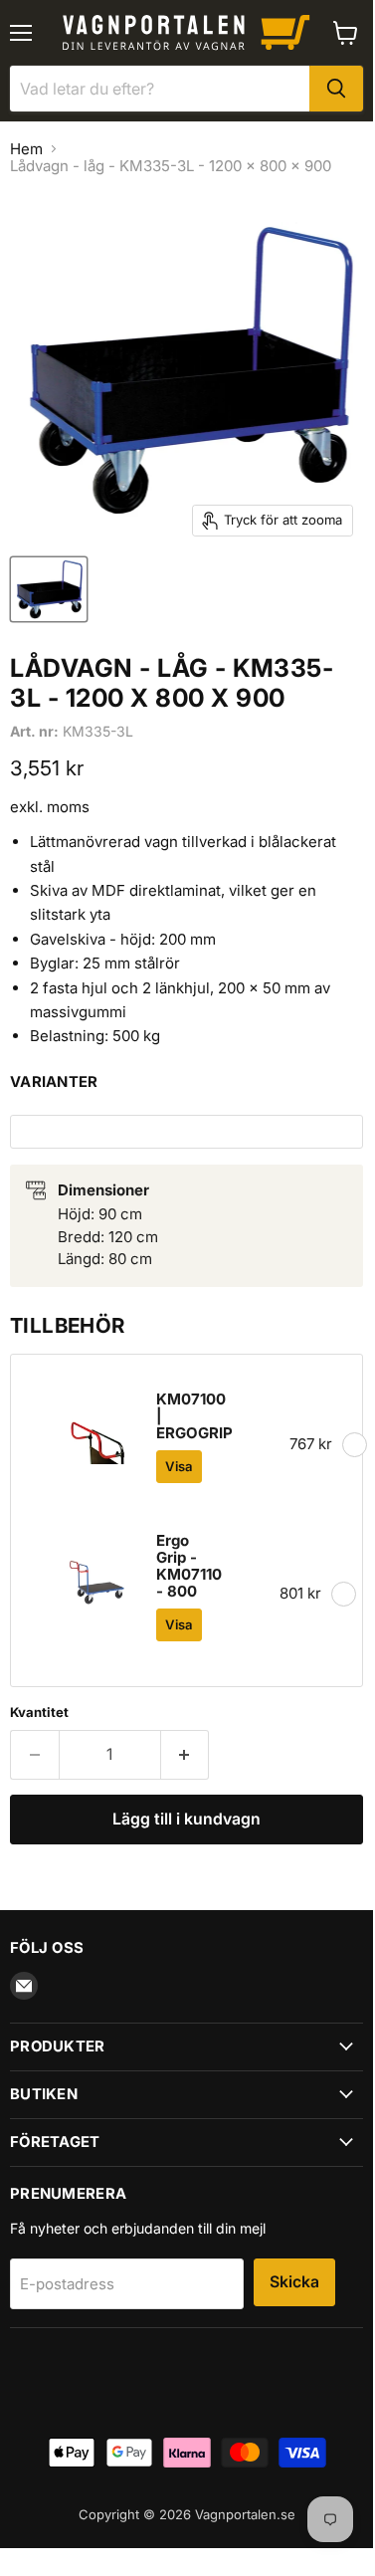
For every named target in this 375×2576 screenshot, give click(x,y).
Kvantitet (39, 1713)
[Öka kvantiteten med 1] (186, 1755)
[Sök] (336, 89)
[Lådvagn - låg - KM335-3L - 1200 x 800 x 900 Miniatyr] (49, 589)
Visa (179, 1466)
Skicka (294, 2282)
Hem (26, 149)
